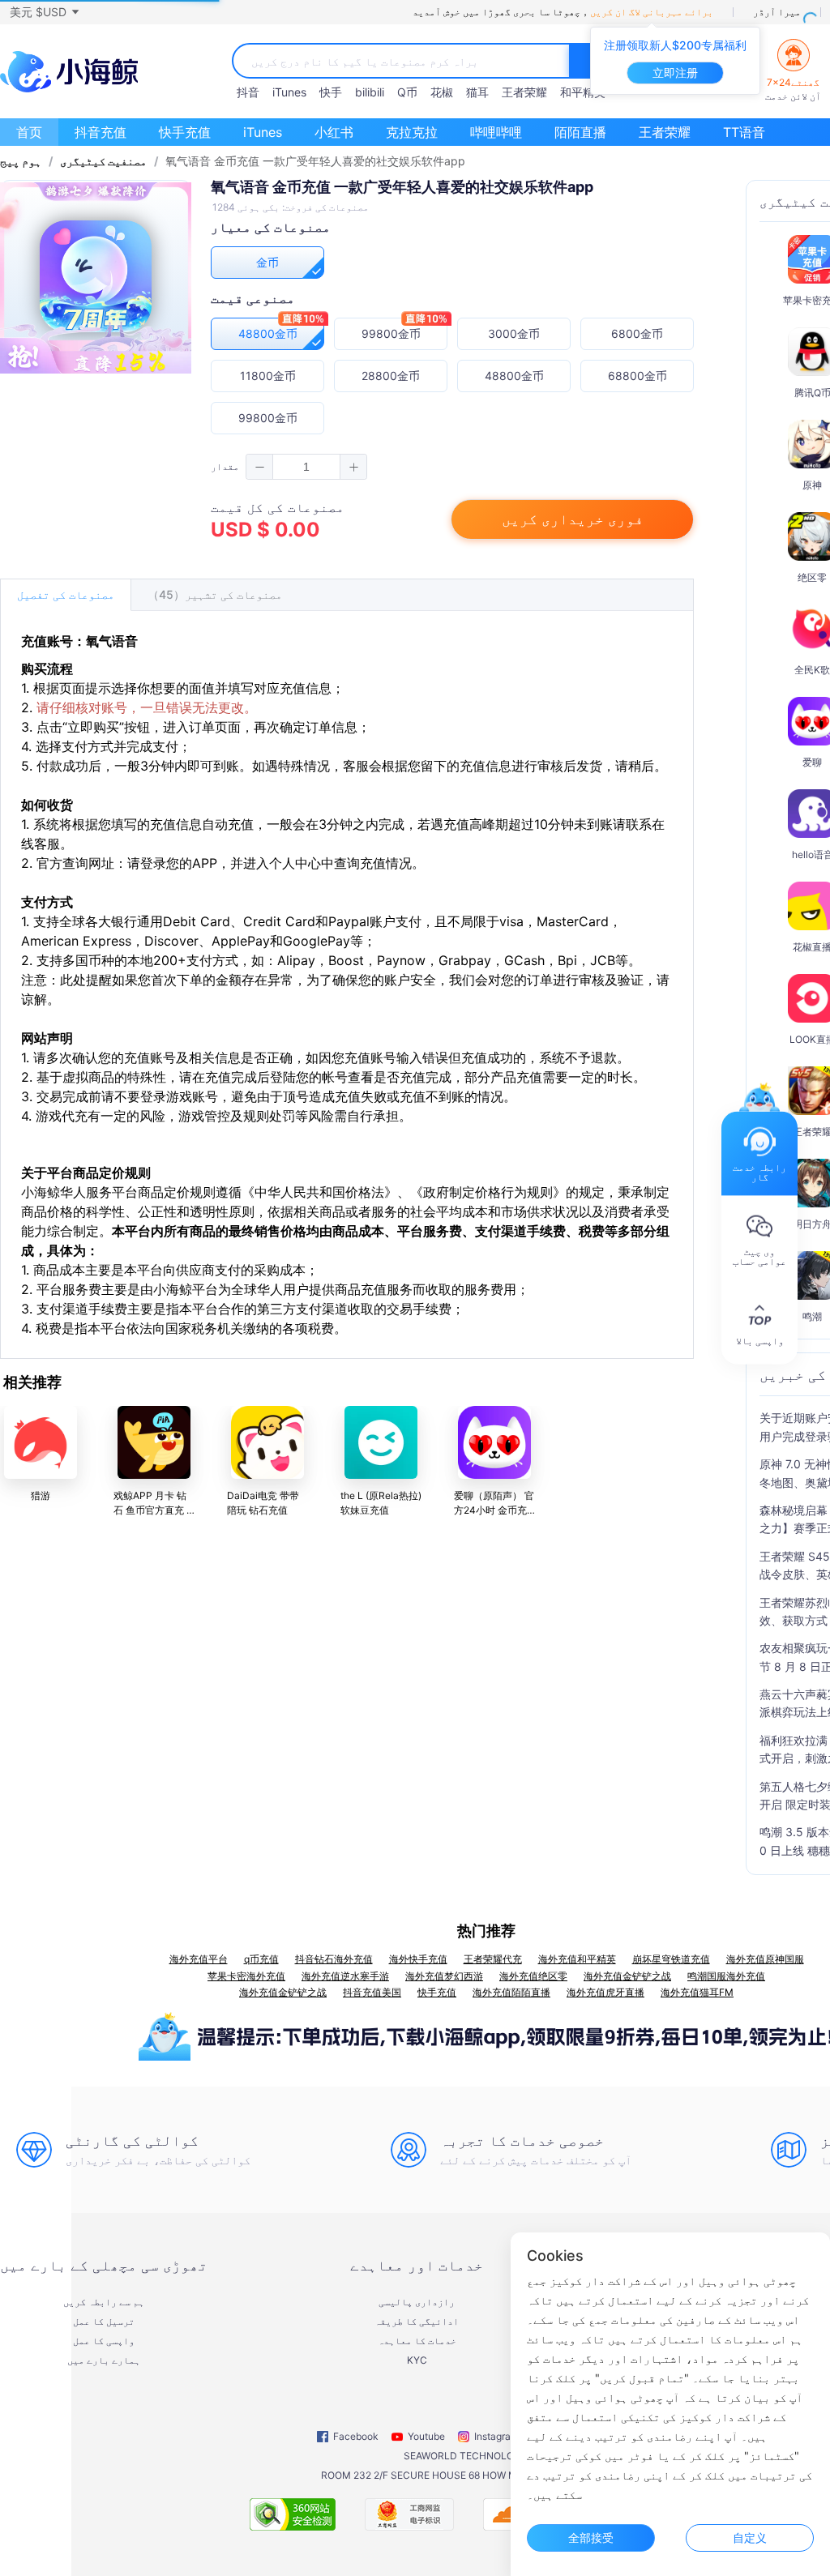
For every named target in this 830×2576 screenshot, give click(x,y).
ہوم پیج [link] (21, 161)
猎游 (41, 1495)
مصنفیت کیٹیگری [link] (103, 161)
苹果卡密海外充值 (246, 1976)
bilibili (370, 92)
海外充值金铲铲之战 (627, 1976)
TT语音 (744, 132)
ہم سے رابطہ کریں (104, 2302)
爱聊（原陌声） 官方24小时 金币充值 (494, 1510)
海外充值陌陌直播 (511, 1992)
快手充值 (185, 132)
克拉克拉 (412, 132)
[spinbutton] (306, 467)
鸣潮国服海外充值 (726, 1976)
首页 (29, 132)
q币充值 (261, 1959)
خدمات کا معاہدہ (417, 2341)
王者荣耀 (524, 92)
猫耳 (477, 92)
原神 (812, 485)
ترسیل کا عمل (104, 2322)
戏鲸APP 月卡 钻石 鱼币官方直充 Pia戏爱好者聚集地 (153, 1510)
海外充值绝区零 (533, 1976)
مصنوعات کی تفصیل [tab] (66, 594)
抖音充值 (101, 132)
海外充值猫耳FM (697, 1992)
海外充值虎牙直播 (605, 1992)
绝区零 (812, 577)
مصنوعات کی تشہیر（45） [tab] (215, 594)
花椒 (442, 92)
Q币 (407, 92)
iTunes (289, 92)
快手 (331, 92)
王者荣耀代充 (493, 1959)
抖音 (248, 92)
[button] (44, 12)
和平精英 (583, 92)
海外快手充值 (418, 1959)
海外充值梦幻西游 (444, 1976)
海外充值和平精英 (577, 1959)
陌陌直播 (580, 132)
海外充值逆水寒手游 (345, 1976)
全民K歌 (812, 670)
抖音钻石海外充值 (334, 1959)
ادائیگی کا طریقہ (417, 2322)
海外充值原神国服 (765, 1959)
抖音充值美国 (372, 1992)
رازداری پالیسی (417, 2302)
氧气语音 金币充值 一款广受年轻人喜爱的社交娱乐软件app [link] (315, 161)
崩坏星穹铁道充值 (671, 1959)
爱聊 (812, 762)
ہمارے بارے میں (104, 2360)
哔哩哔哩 (496, 132)
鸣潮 (812, 1316)
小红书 (334, 132)
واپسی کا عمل (104, 2341)
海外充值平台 (199, 1959)
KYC (417, 2360)
